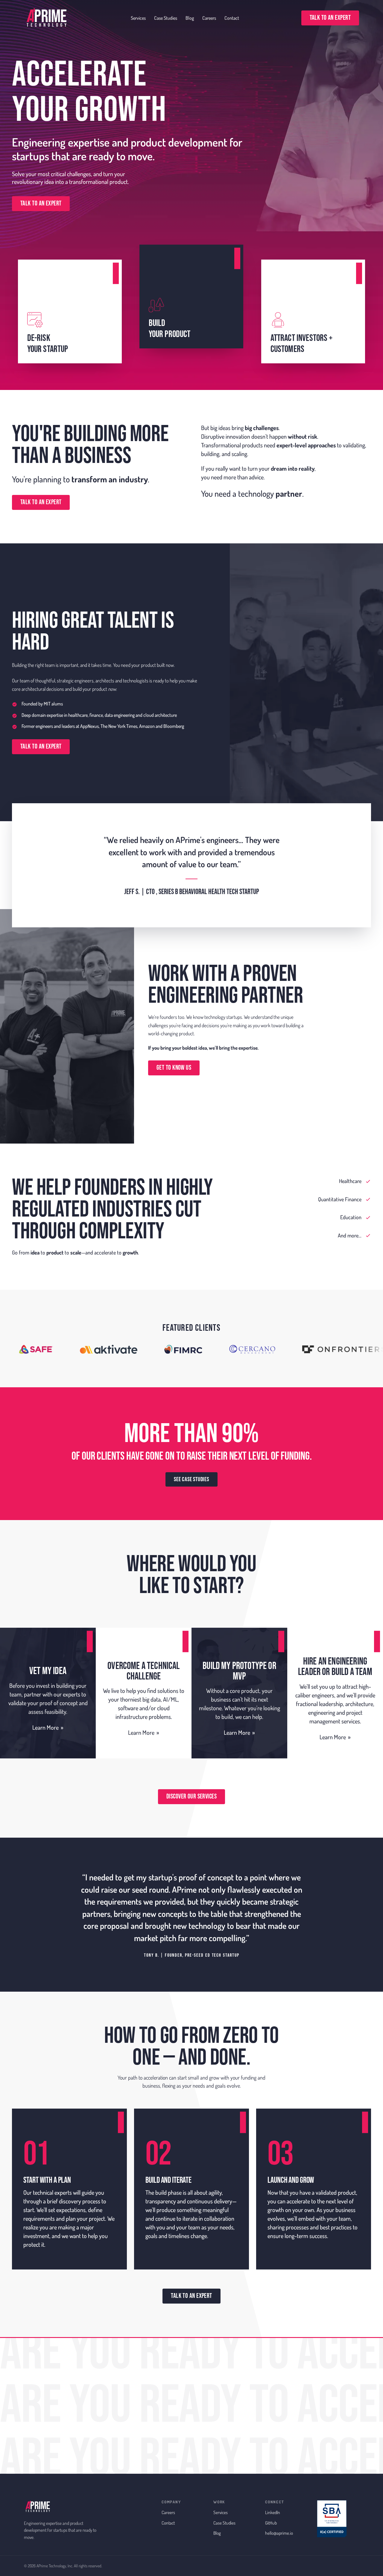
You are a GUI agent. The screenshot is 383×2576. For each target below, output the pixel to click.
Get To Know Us (174, 1068)
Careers (209, 18)
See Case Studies (191, 1479)
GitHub (271, 2523)
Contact (232, 18)
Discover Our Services (191, 1797)
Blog (190, 18)
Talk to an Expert (330, 18)
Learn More (48, 1727)
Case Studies (166, 18)
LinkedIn (273, 2512)
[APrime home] (46, 18)
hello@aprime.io (279, 2533)
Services (138, 18)
